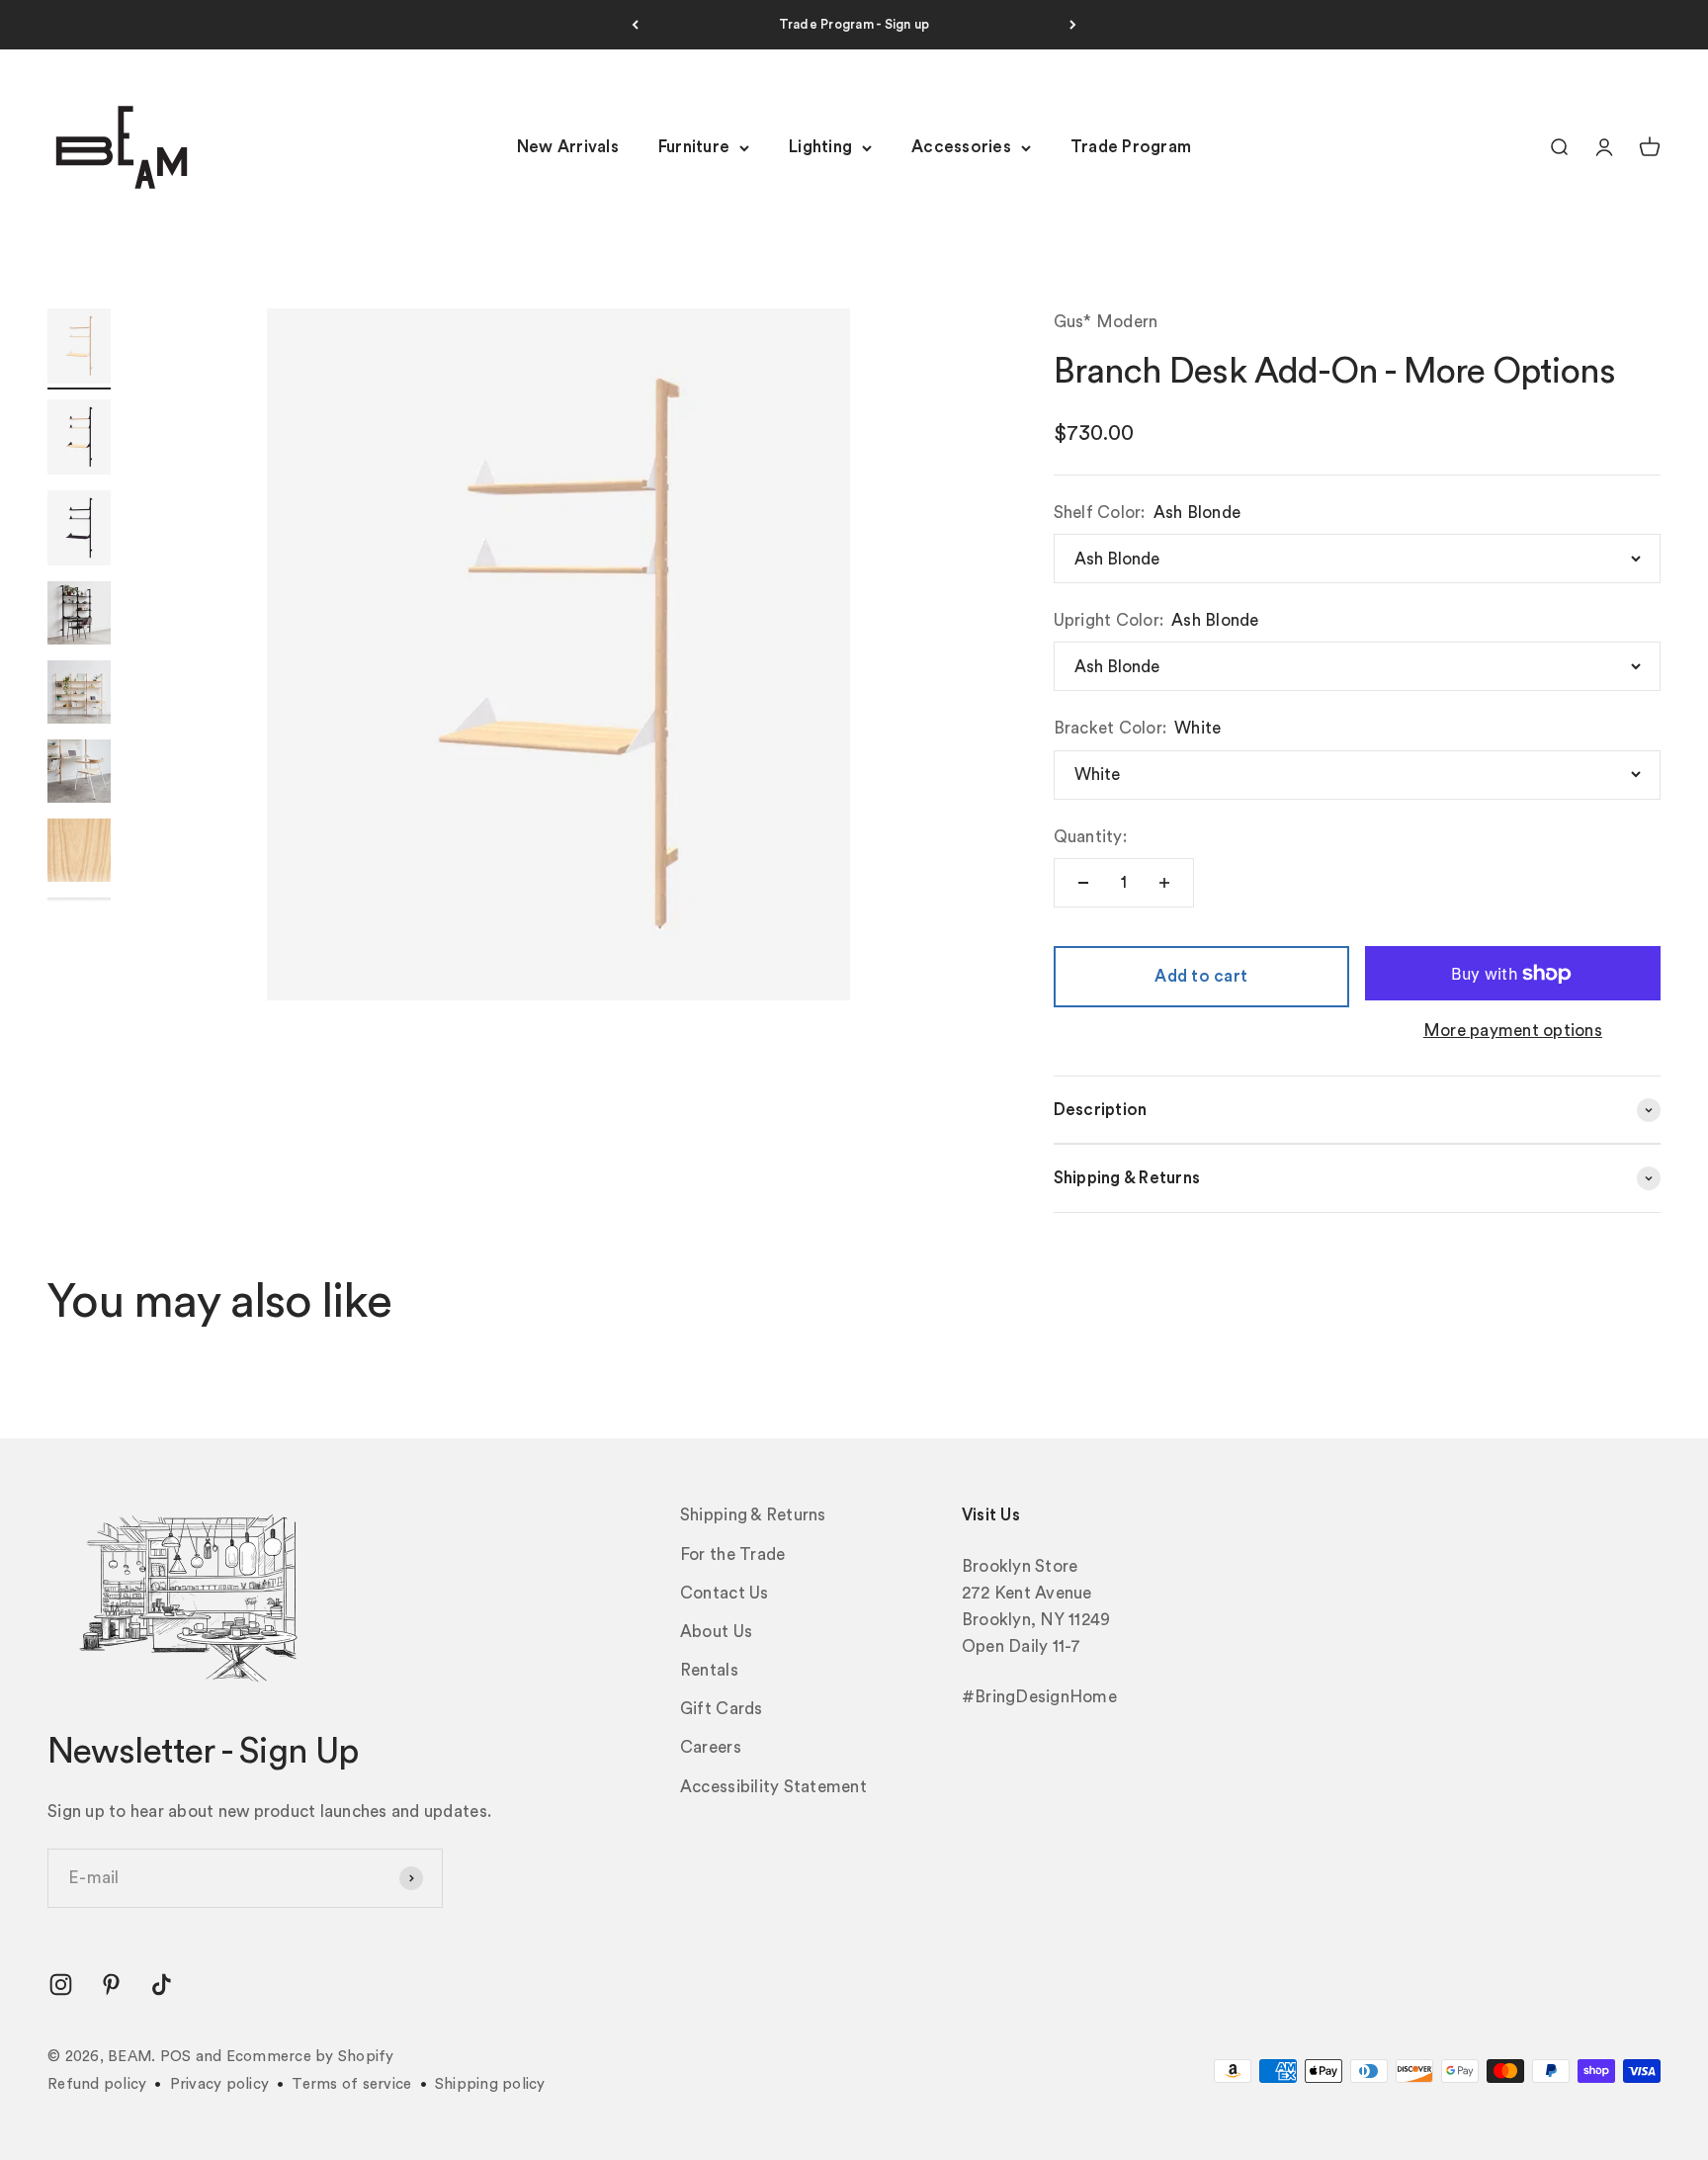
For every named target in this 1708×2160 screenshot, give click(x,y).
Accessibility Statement (773, 1787)
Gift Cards (722, 1709)
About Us (716, 1632)
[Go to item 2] (79, 440)
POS (176, 2057)
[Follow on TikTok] (162, 1985)
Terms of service (351, 2084)
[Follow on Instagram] (61, 1985)
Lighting (820, 148)
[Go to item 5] (79, 695)
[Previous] (635, 25)
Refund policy (97, 2084)
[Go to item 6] (79, 774)
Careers (711, 1747)
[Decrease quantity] (1083, 883)
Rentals (709, 1670)
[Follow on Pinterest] (111, 1985)
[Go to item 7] (79, 853)
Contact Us (725, 1593)
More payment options (1513, 1031)
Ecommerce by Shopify (310, 2057)
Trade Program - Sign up (854, 24)
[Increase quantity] (1164, 883)
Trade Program (1131, 148)
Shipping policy (490, 2084)
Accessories (961, 148)
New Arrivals (568, 148)
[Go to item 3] (79, 531)
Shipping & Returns (753, 1515)
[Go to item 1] (79, 349)
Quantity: (1090, 837)
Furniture (694, 148)
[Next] (1073, 25)
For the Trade (732, 1555)
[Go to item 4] (79, 616)
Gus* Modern (1106, 322)
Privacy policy (220, 2084)
